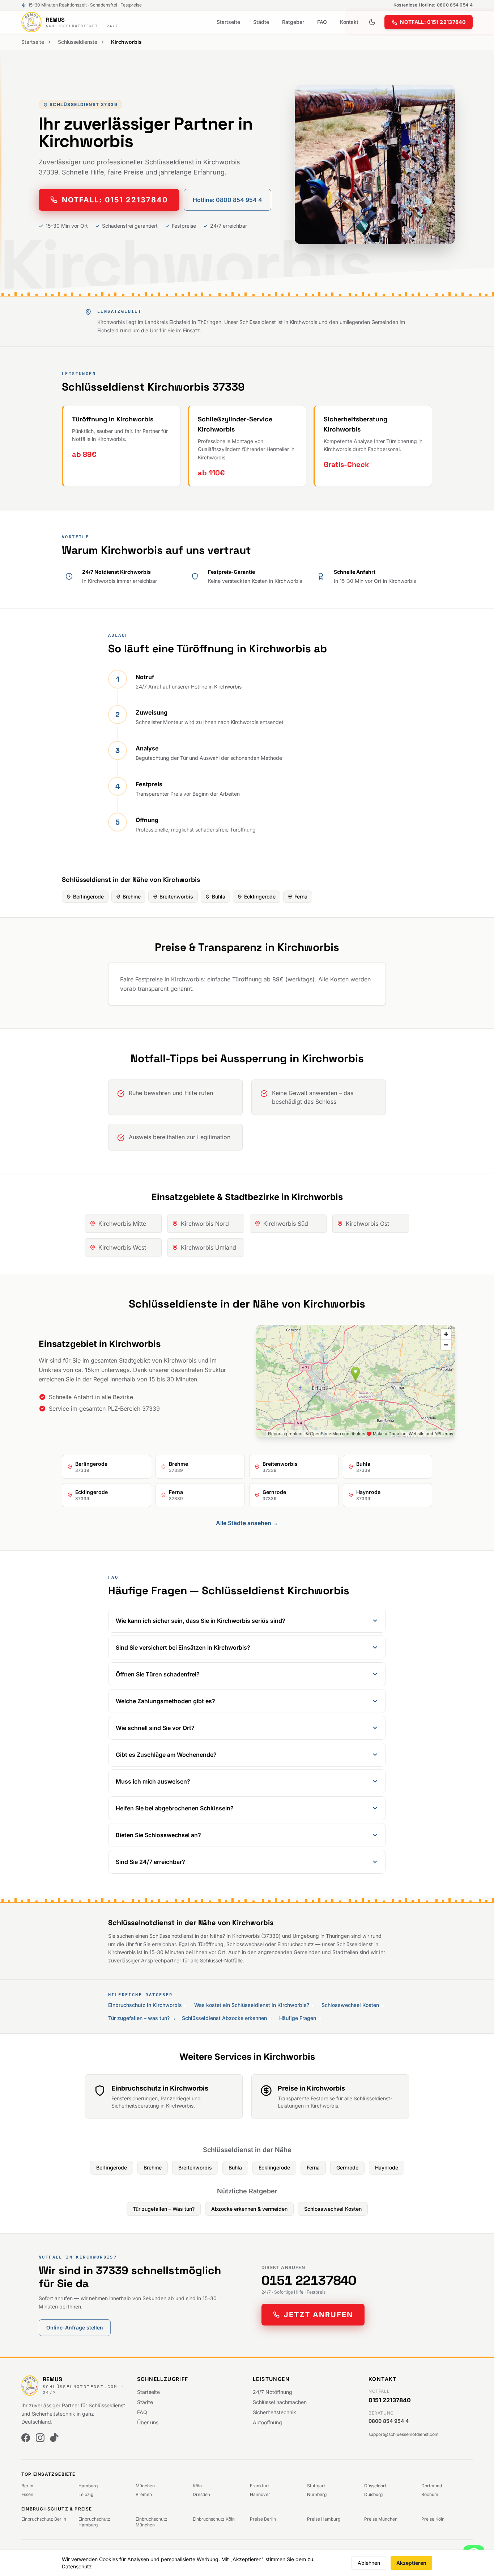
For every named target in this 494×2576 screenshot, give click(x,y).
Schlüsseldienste (78, 42)
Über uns (148, 2422)
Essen (27, 2494)
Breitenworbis (176, 896)
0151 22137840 (309, 2281)
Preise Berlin (263, 2519)
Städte (261, 22)
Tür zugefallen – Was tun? (164, 2209)
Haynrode (387, 2167)
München (145, 2486)
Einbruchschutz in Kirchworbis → (148, 2005)
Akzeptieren (411, 2563)
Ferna (301, 896)
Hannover (260, 2494)
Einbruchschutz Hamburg (94, 2522)
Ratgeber (293, 22)
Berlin (27, 2486)
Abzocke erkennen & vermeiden (249, 2209)
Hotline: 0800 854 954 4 (227, 200)
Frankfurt (259, 2486)
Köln (197, 2486)
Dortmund (432, 2486)
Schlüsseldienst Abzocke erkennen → (228, 2018)
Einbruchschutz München (152, 2522)
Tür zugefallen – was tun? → (142, 2018)
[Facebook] (26, 2438)
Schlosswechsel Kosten (333, 2209)
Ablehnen (369, 2563)
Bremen (144, 2494)
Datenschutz (77, 2566)
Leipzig (86, 2494)
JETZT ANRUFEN (318, 2315)
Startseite (228, 22)
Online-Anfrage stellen (75, 2327)
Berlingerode (88, 896)
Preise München (381, 2519)
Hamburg (88, 2486)
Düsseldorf (375, 2486)
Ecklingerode (260, 896)
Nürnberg (317, 2494)
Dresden (201, 2494)
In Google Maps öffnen (421, 1427)
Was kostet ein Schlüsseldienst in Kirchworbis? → (255, 2005)
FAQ (322, 22)
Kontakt (349, 22)
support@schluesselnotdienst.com (404, 2434)
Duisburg (373, 2494)
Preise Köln (433, 2519)
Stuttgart (316, 2486)
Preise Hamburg (324, 2519)
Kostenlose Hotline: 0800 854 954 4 (433, 5)
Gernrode (347, 2167)
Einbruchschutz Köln (214, 2519)
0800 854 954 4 (389, 2421)
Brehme (132, 896)
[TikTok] (55, 2438)
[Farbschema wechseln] (372, 22)
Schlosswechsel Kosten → (354, 2005)
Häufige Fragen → (301, 2018)
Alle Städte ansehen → (247, 1523)
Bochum (430, 2494)
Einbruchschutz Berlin (44, 2519)
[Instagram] (40, 2438)
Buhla (219, 896)
